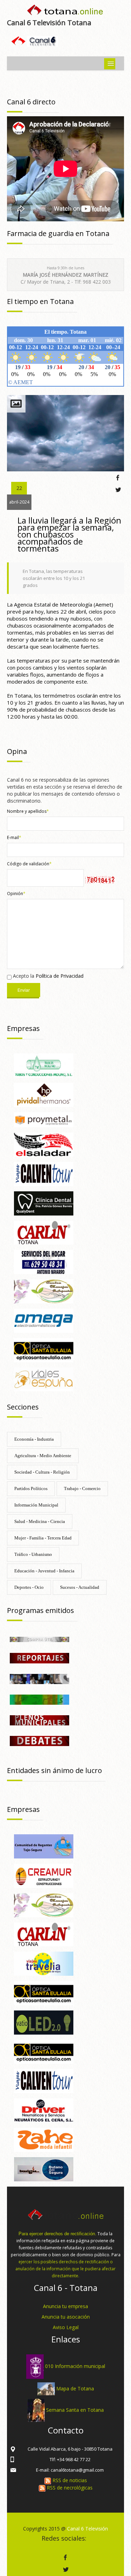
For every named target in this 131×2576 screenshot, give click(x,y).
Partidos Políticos (31, 1488)
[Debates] (39, 1740)
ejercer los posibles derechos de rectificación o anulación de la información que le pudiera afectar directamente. (65, 2269)
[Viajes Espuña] (44, 1379)
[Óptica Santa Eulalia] (44, 1349)
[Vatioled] (44, 2022)
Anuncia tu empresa (65, 2306)
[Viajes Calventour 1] (44, 1173)
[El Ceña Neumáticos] (44, 2110)
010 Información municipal (75, 2366)
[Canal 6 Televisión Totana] (65, 11)
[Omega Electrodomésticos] (44, 1320)
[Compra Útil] (39, 1639)
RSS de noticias (69, 2480)
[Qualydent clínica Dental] (44, 1203)
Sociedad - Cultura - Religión (42, 1472)
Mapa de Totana (75, 2388)
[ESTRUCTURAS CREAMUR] (44, 1875)
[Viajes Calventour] (44, 2080)
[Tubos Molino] (44, 1065)
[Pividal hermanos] (44, 1094)
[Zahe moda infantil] (44, 2139)
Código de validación (29, 864)
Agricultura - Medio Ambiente (43, 1456)
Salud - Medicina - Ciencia (40, 1521)
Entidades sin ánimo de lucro (54, 1770)
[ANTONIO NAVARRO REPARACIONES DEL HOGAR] (44, 1262)
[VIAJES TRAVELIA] (44, 1963)
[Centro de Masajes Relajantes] (44, 1291)
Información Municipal (36, 1505)
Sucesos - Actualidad (80, 1587)
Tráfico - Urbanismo (33, 1554)
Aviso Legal (66, 2327)
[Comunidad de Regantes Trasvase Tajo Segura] (44, 1846)
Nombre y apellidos (28, 811)
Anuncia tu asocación (66, 2317)
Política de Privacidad (60, 976)
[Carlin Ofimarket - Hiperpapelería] (44, 1232)
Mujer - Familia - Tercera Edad (43, 1538)
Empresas (23, 1028)
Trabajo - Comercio (82, 1488)
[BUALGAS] (44, 2169)
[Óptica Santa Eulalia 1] (44, 1992)
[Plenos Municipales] (39, 1720)
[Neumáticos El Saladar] (44, 1144)
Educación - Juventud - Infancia (44, 1571)
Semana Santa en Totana (75, 2410)
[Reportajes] (39, 1658)
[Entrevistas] (39, 1678)
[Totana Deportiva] (39, 1699)
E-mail (14, 837)
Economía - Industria (34, 1439)
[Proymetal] (44, 1119)
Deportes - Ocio (29, 1587)
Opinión (16, 894)
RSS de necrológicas (69, 2488)
